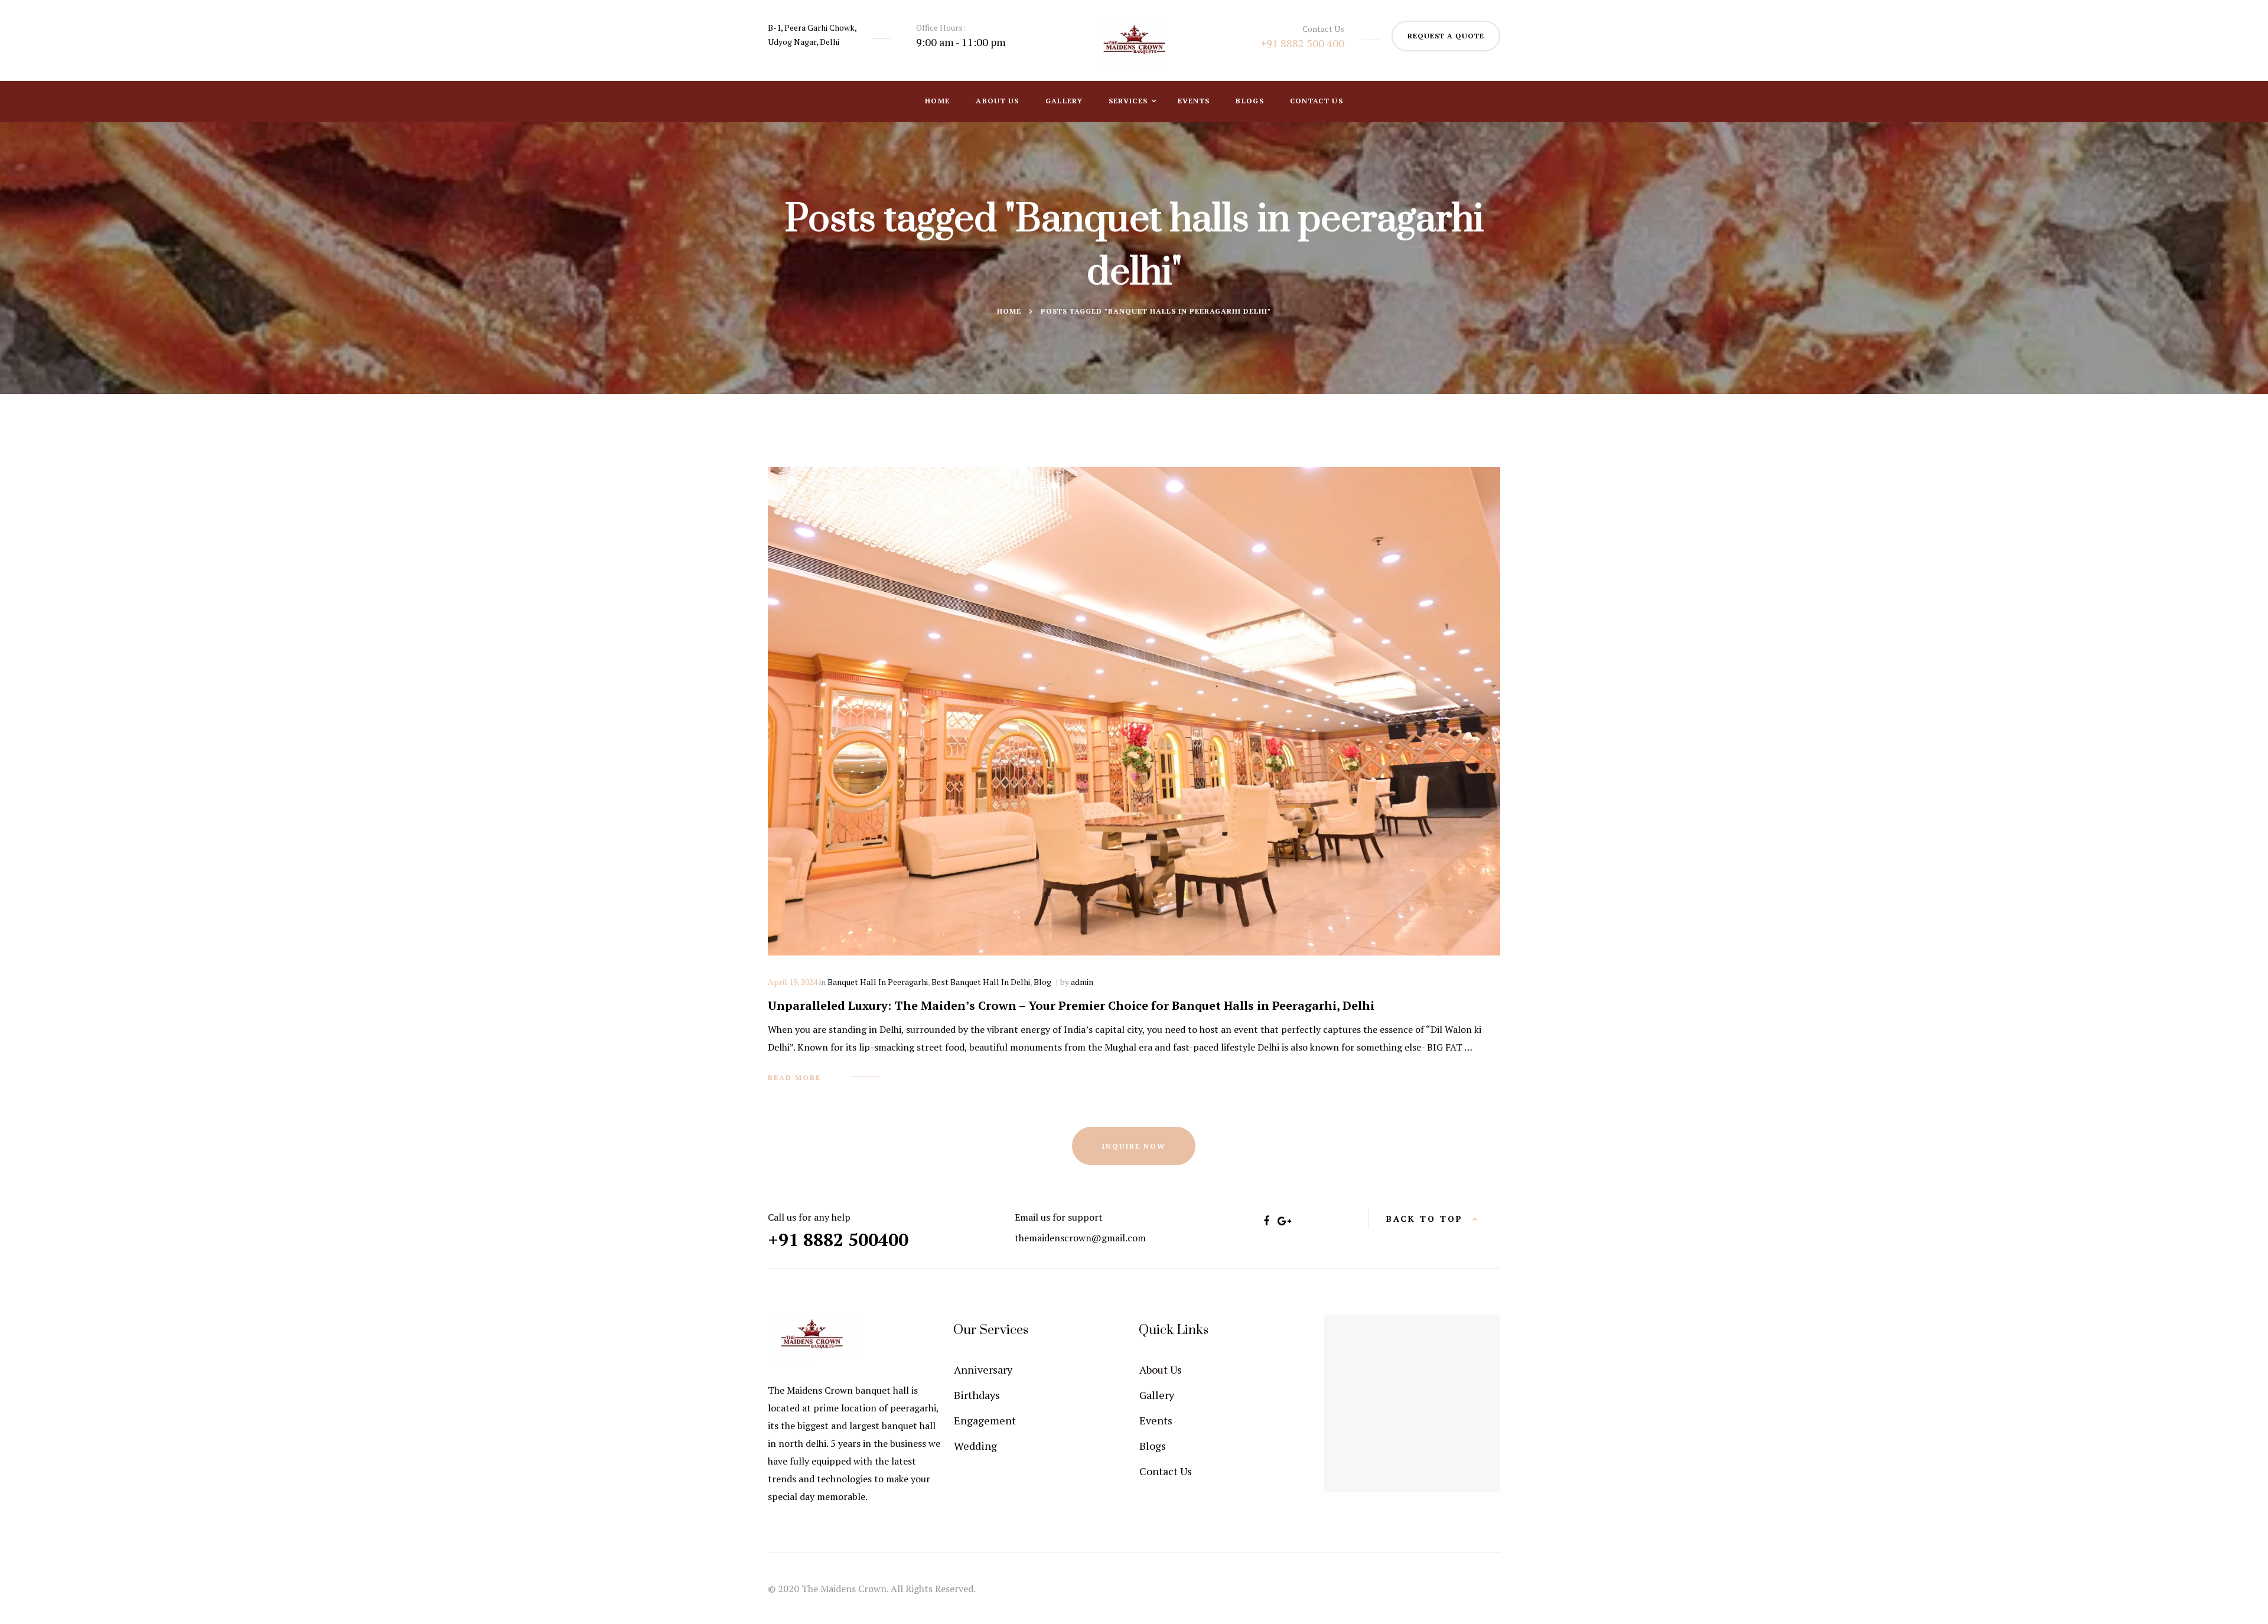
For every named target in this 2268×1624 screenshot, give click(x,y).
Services (1130, 101)
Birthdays (977, 1395)
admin (1082, 982)
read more (794, 1077)
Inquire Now (1134, 1146)
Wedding (975, 1446)
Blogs (1250, 101)
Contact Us (1317, 101)
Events (1194, 101)
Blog (1042, 982)
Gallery (1064, 101)
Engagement (985, 1420)
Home (937, 101)
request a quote (1446, 36)
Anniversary (983, 1369)
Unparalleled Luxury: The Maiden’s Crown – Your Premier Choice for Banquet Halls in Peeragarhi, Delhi (1071, 1005)
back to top (1425, 1219)
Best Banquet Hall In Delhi (981, 982)
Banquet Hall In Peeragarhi (878, 982)
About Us (997, 101)
